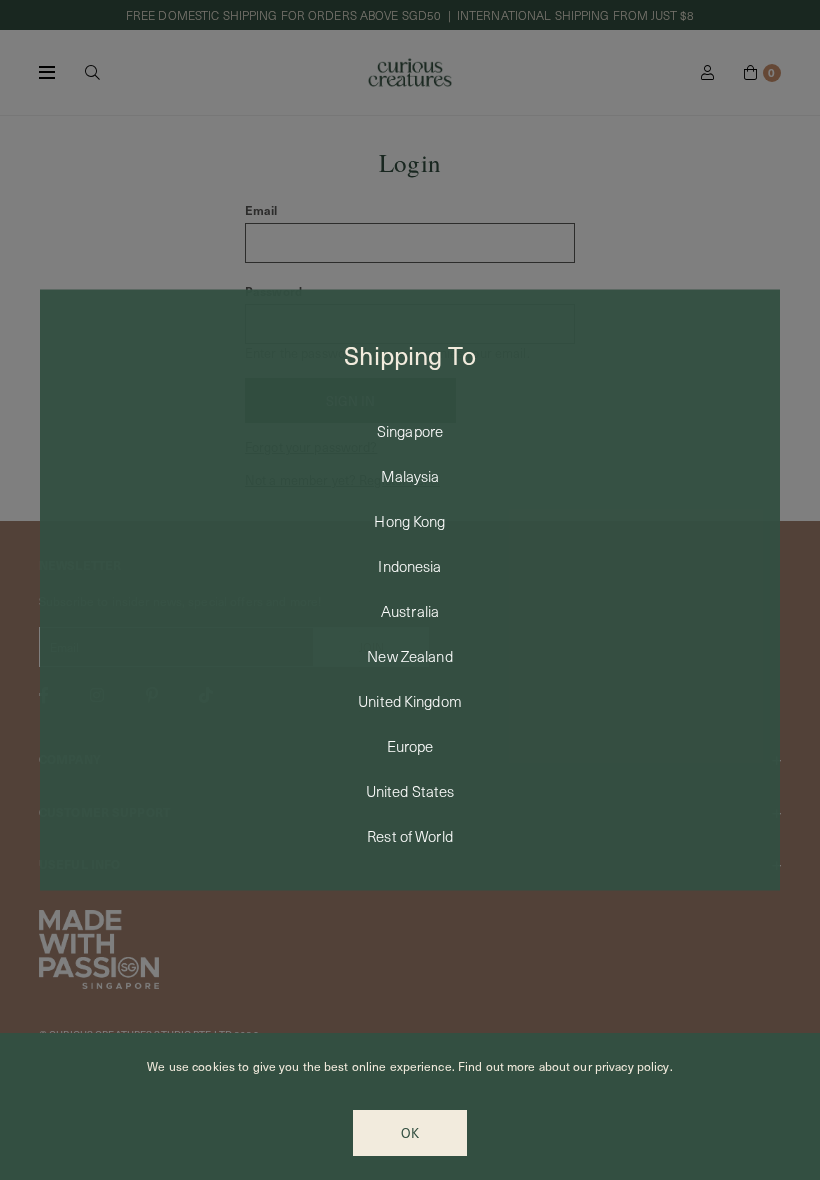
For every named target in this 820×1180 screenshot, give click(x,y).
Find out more (497, 1066)
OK (410, 1132)
